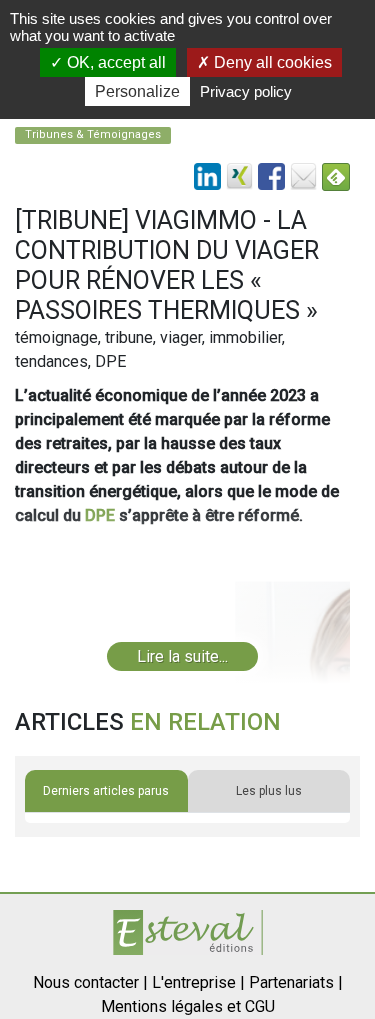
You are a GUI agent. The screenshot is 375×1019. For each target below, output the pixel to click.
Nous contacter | (90, 982)
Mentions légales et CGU (188, 1006)
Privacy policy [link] (246, 91)
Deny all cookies (271, 62)
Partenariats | (296, 982)
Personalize (137, 91)
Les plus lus (269, 791)
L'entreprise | (198, 982)
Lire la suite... (182, 656)
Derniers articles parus (106, 791)
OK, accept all (114, 62)
